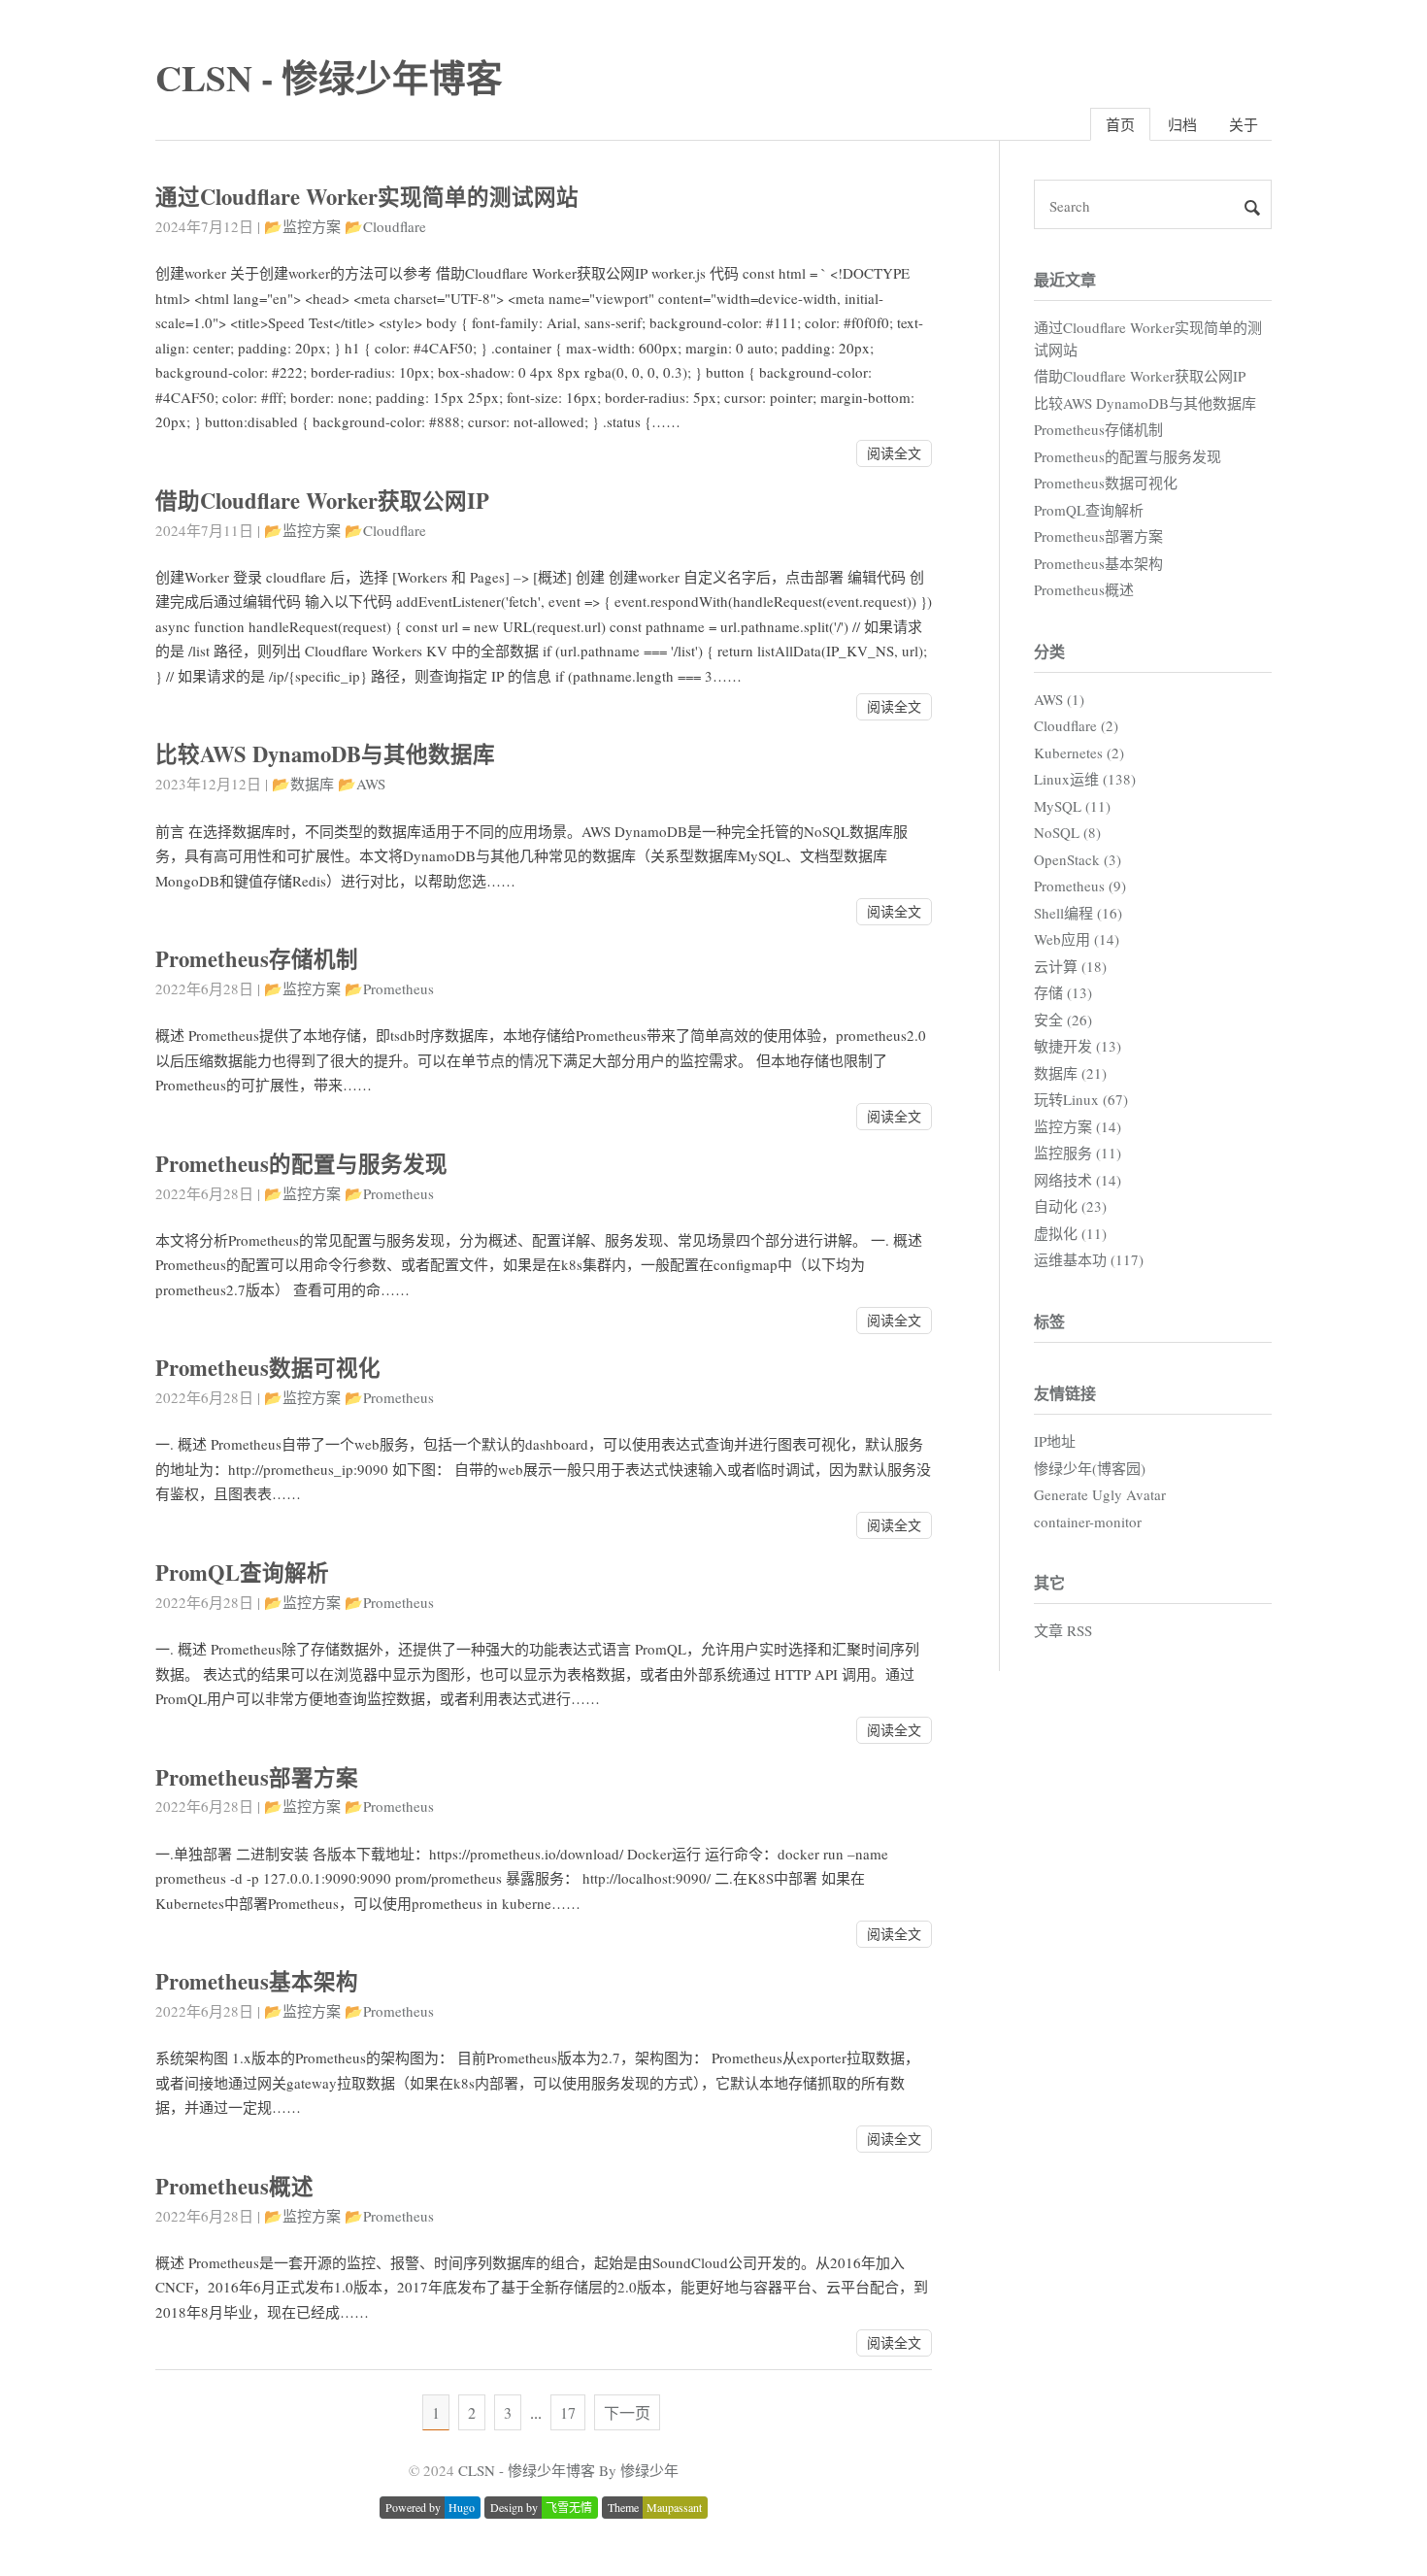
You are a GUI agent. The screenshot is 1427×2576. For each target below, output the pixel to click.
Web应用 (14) (1077, 939)
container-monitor (1088, 1522)
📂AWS (362, 784)
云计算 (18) (1070, 966)
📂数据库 (303, 784)
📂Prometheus (389, 988)
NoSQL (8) (1067, 832)
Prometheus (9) (1080, 886)
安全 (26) (1063, 1020)
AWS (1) (1059, 699)
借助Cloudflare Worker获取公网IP (322, 501)
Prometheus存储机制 (257, 959)
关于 (1244, 124)
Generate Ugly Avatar (1100, 1494)
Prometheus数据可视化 (268, 1368)
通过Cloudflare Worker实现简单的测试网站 (367, 197)
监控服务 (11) (1078, 1153)
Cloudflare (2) (1076, 725)
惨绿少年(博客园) (1090, 1468)
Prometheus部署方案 (257, 1777)
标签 (1049, 1321)
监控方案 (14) (1078, 1126)
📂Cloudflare (385, 226)
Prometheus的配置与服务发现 (301, 1164)
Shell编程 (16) (1078, 913)
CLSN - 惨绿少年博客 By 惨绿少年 (568, 2470)
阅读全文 (894, 453)
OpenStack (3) (1078, 859)
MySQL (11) (1072, 806)
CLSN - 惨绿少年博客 (329, 77)
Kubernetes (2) (1079, 753)
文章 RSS (1063, 1630)
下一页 (627, 2412)
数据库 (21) (1070, 1073)
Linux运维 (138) (1085, 779)
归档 (1182, 124)
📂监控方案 (302, 226)
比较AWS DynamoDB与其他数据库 (325, 754)
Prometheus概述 (234, 2186)
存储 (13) (1063, 992)
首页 (1120, 124)
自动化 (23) (1070, 1206)
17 (568, 2412)
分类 (1049, 651)
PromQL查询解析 (242, 1572)
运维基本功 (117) (1089, 1259)
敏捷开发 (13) (1078, 1046)
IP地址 (1055, 1441)
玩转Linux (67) (1081, 1099)
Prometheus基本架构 (257, 1981)
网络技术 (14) (1078, 1180)
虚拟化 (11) (1070, 1233)
